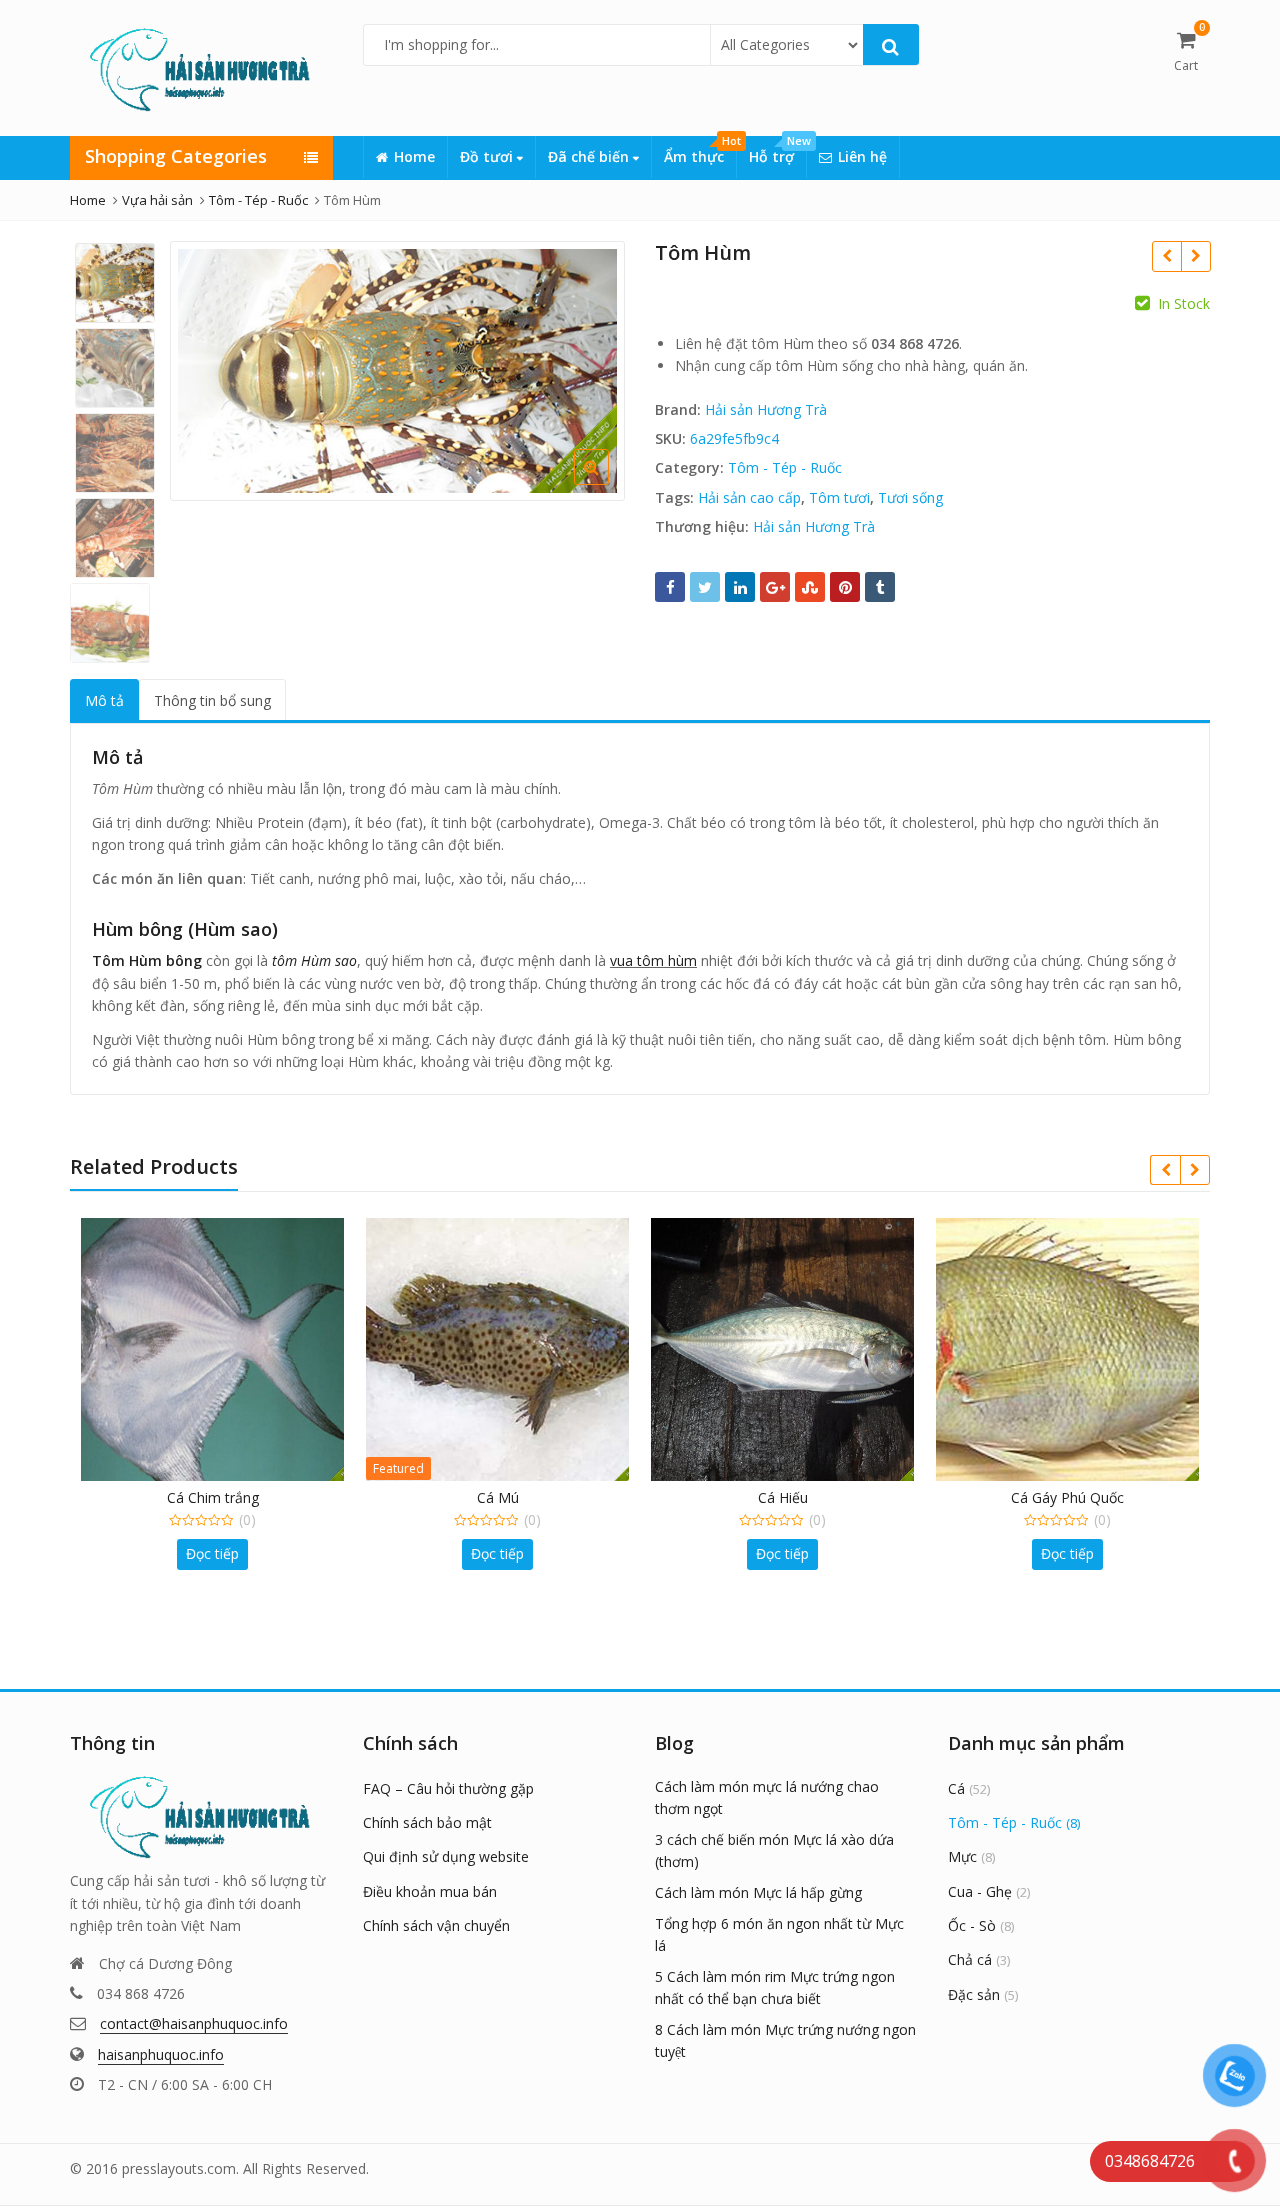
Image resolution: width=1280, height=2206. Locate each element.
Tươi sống (910, 497)
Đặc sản (974, 1994)
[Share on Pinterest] (845, 587)
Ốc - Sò (972, 1925)
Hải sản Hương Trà (766, 409)
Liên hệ (862, 156)
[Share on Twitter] (705, 587)
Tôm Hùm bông (147, 960)
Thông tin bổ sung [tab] (212, 700)
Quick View (222, 1497)
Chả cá (970, 1959)
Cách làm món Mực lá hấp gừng (758, 1892)
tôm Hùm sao (314, 960)
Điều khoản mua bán (430, 1891)
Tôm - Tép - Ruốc (785, 467)
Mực (962, 1856)
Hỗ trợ (777, 151)
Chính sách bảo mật (427, 1822)
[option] (397, 370)
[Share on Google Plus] (775, 587)
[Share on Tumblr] (880, 587)
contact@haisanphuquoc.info (194, 2023)
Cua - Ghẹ (980, 1891)
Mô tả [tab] (104, 700)
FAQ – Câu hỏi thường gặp (448, 1788)
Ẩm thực (700, 151)
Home (414, 156)
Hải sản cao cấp (749, 497)
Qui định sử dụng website (446, 1856)
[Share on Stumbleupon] (810, 587)
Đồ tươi (488, 156)
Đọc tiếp (212, 1553)
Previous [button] (206, 368)
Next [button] (589, 368)
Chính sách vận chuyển (436, 1925)
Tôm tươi (839, 497)
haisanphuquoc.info (161, 2054)
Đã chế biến (590, 156)
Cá (956, 1788)
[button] (607, 483)
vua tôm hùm (653, 960)
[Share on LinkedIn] (740, 587)
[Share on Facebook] (670, 587)
